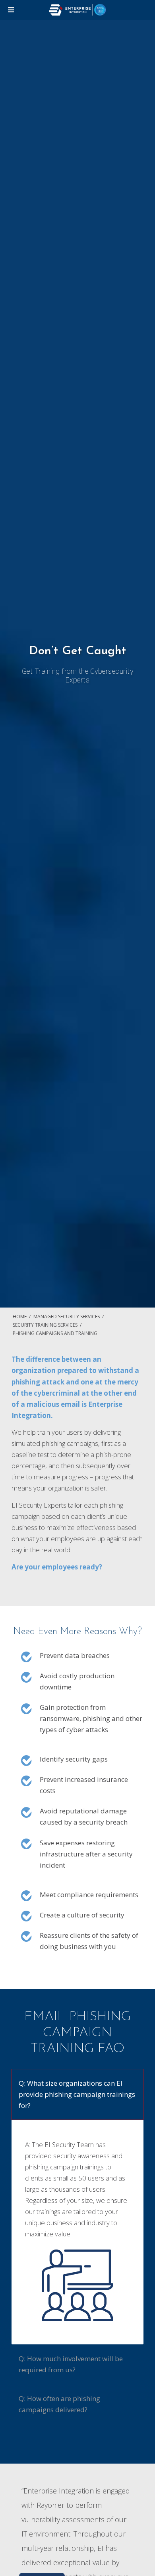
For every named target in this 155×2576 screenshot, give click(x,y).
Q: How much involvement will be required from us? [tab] (71, 2364)
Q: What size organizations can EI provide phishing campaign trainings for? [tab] (77, 2094)
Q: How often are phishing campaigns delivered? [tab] (59, 2404)
